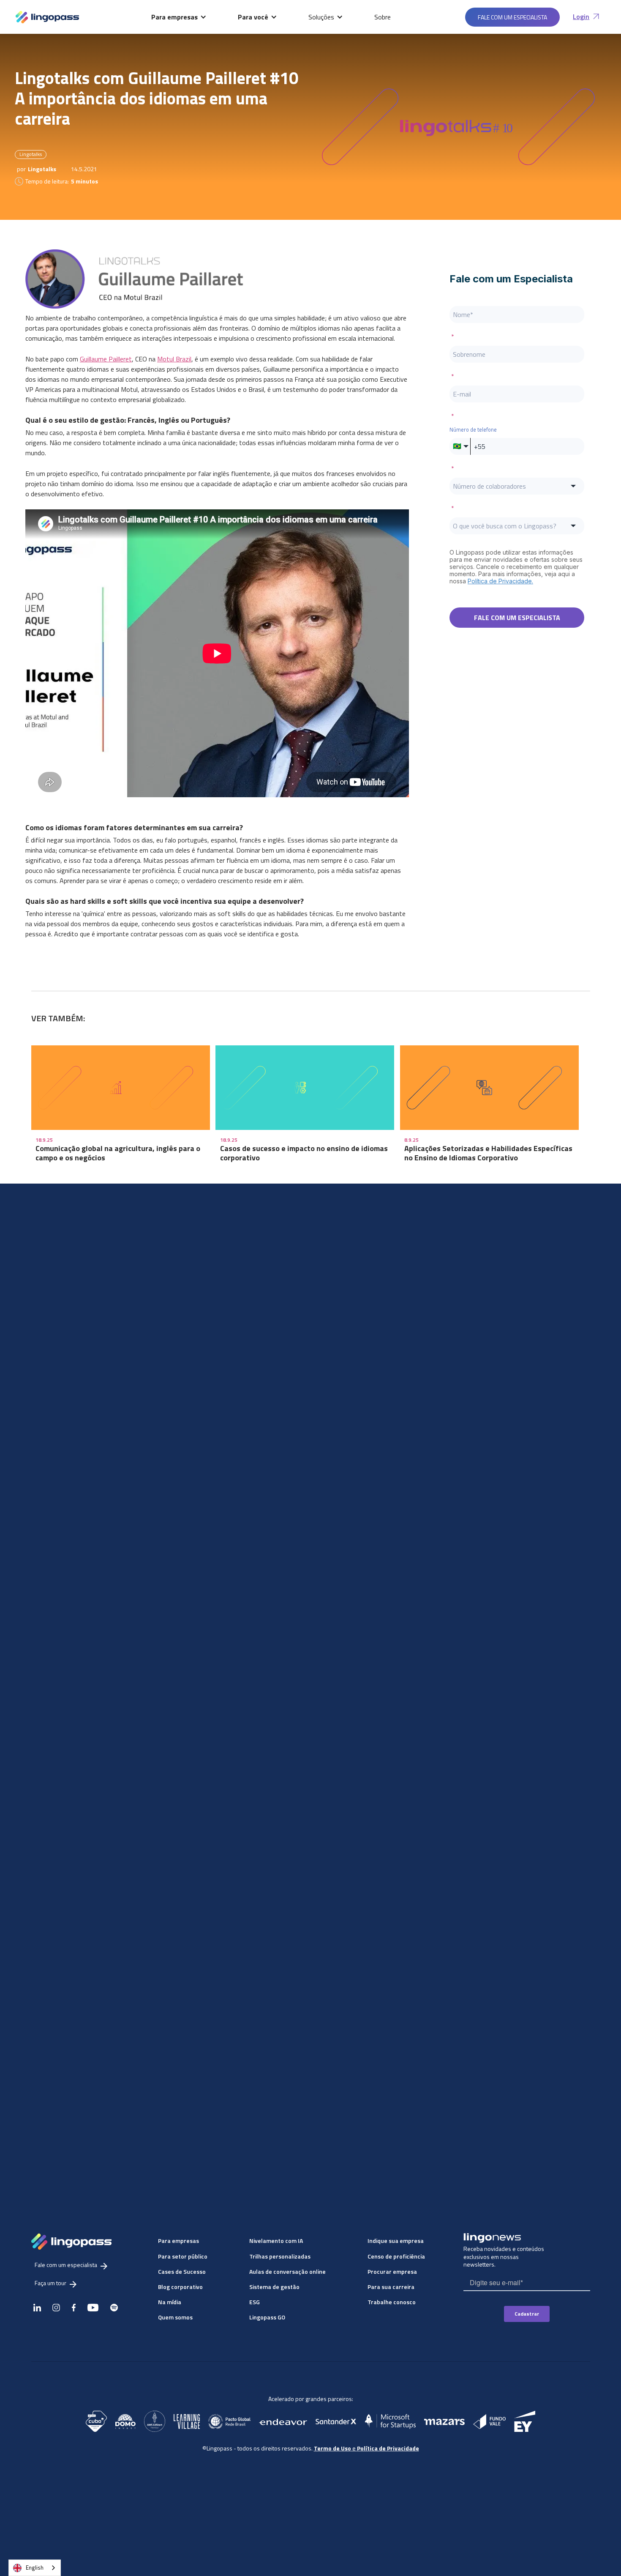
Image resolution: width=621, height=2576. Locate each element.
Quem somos (175, 2317)
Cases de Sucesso (182, 2271)
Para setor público (183, 2256)
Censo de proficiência (396, 2256)
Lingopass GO (267, 2317)
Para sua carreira (391, 2287)
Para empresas (178, 2241)
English (35, 2568)
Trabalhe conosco (392, 2302)
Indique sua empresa (396, 2241)
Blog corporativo (180, 2287)
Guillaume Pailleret (106, 359)
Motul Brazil (174, 359)
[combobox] (35, 2568)
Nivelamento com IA (276, 2241)
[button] (179, 17)
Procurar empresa (392, 2271)
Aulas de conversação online (287, 2271)
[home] (47, 17)
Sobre (383, 17)
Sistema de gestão (274, 2287)
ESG (255, 2302)
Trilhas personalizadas (280, 2256)
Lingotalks (31, 154)
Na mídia (170, 2302)
